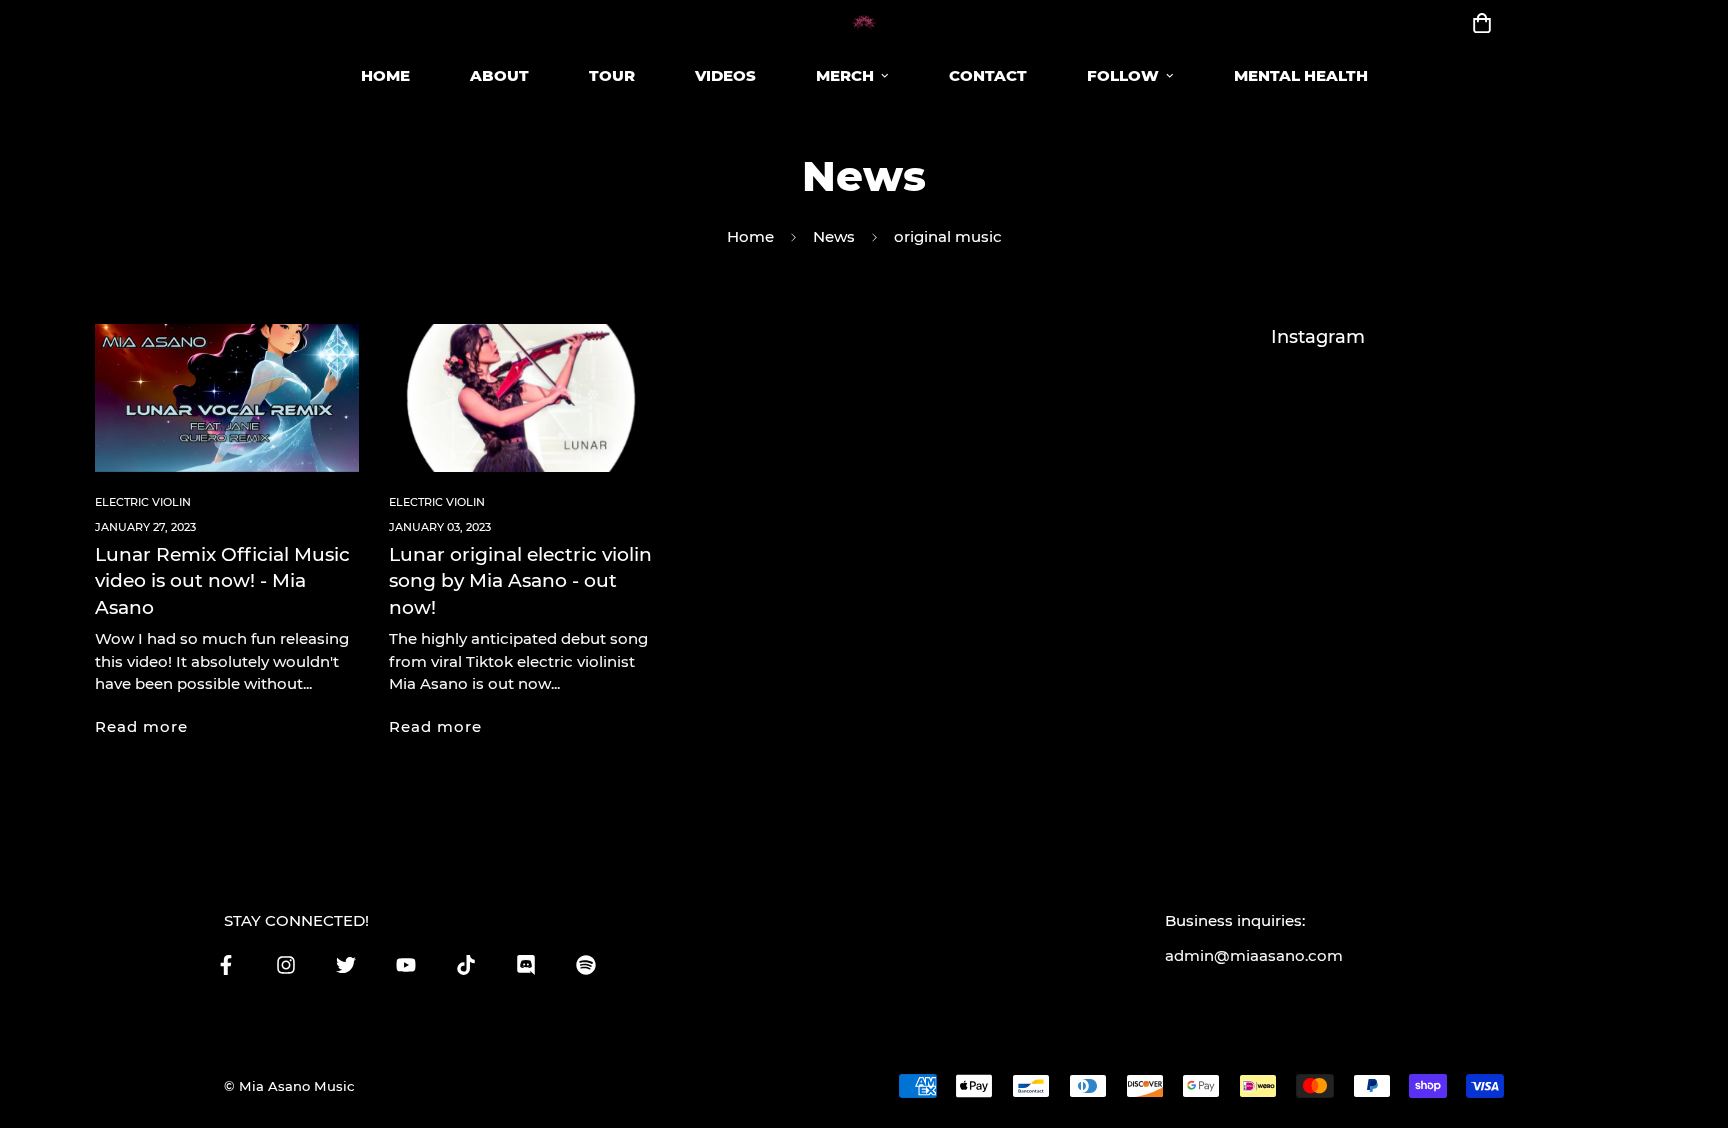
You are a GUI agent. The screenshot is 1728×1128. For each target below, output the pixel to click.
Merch (845, 75)
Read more (141, 726)
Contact (988, 75)
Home (385, 75)
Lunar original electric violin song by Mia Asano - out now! (520, 581)
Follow (1123, 75)
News (834, 236)
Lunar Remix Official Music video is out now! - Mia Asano (222, 581)
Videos (725, 75)
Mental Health (1301, 75)
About (499, 75)
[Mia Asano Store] (864, 22)
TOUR (612, 75)
